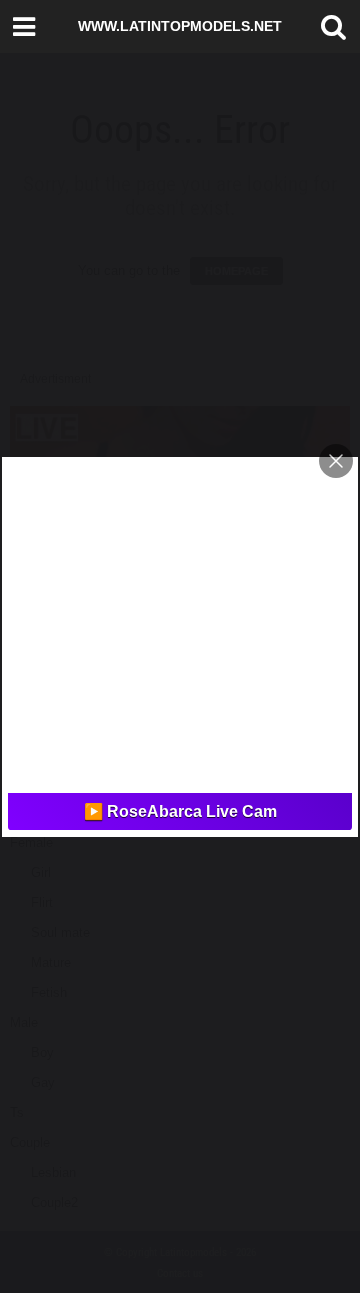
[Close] (336, 461)
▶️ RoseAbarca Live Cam (180, 811)
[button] (329, 27)
